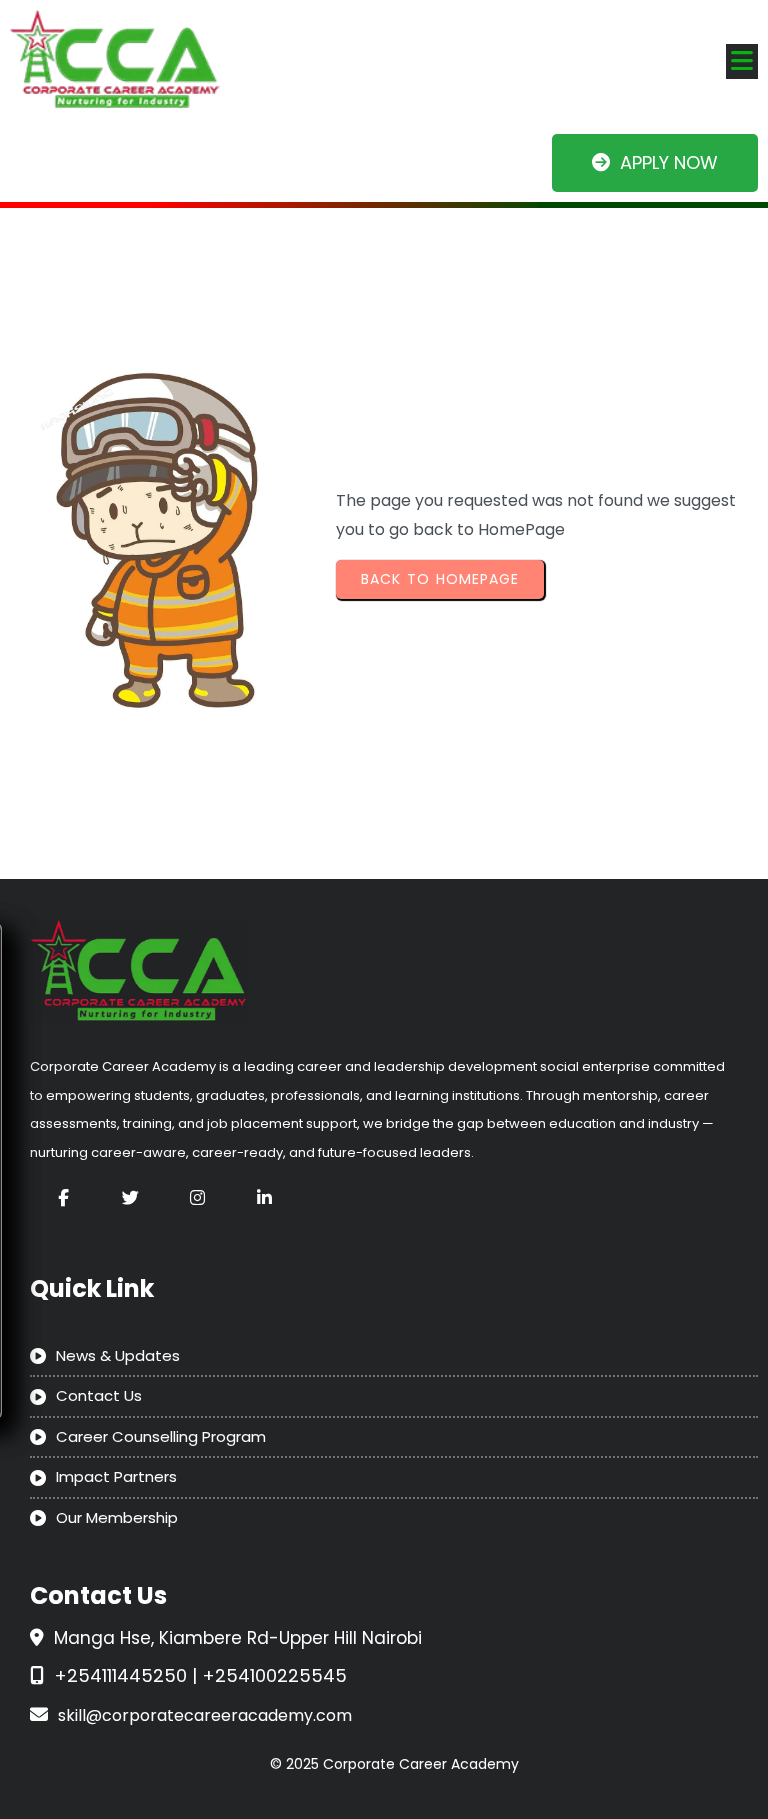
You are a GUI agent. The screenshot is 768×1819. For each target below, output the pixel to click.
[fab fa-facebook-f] (63, 1197)
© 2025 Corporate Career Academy (394, 1764)
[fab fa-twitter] (130, 1197)
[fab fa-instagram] (197, 1197)
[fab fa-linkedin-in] (264, 1197)
